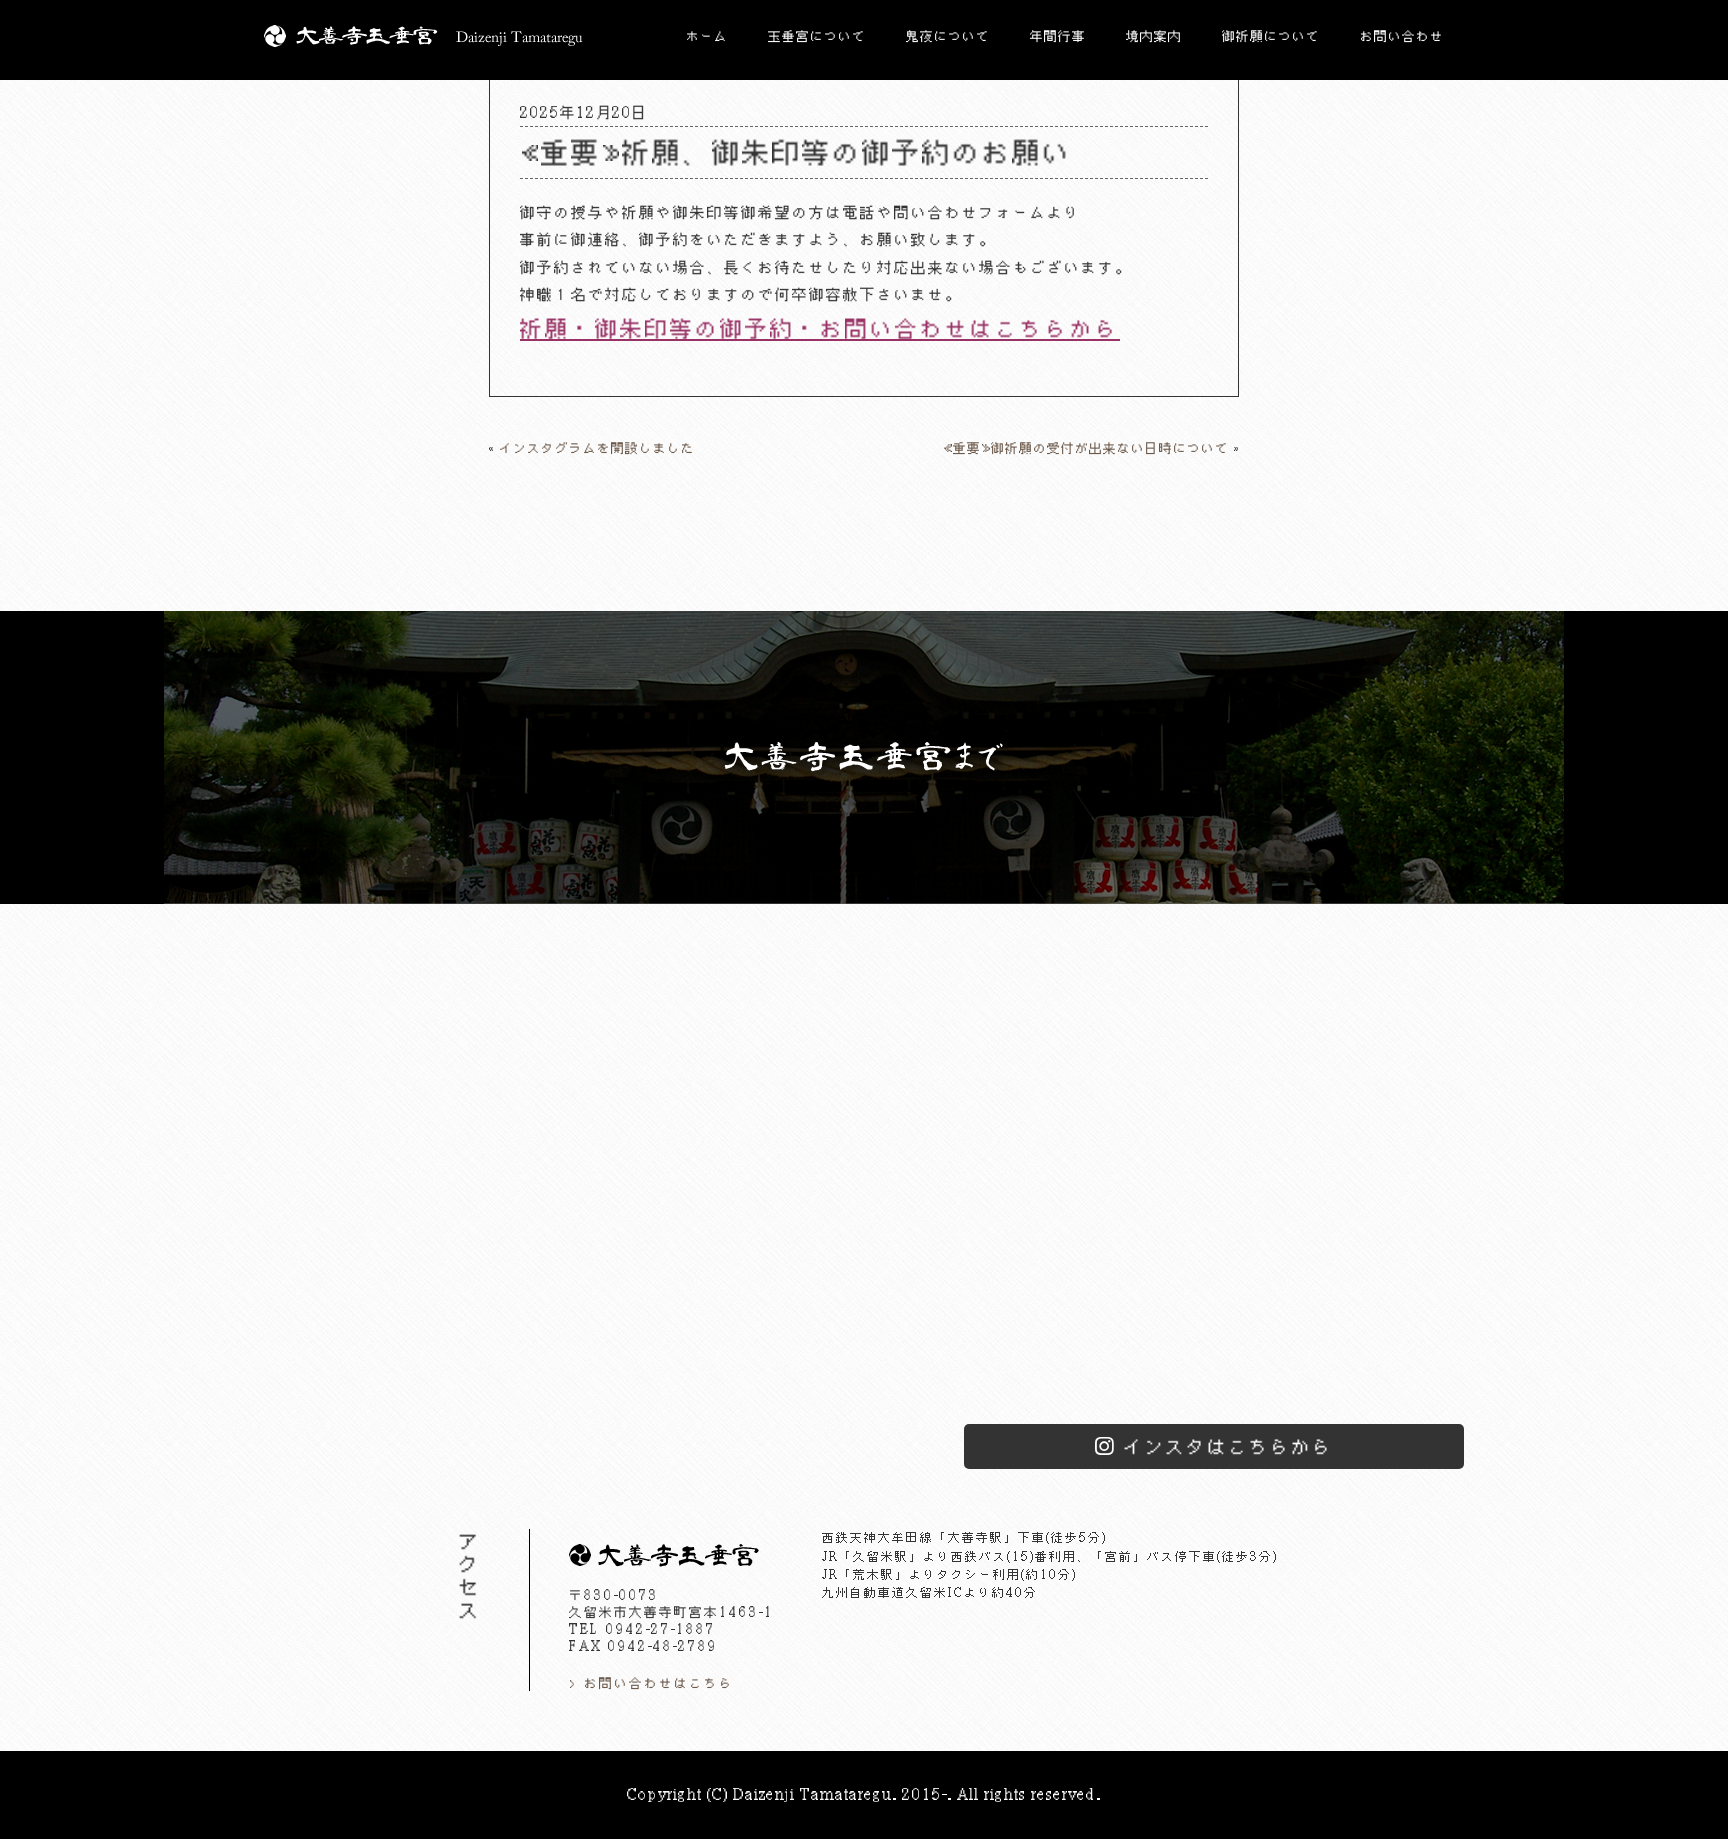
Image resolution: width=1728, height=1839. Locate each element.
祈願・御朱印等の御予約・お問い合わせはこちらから (820, 328)
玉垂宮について (817, 36)
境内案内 (1154, 36)
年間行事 (1058, 36)
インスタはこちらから (1228, 1446)
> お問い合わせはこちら (651, 1683)
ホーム (707, 36)
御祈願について (1271, 36)
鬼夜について (948, 36)
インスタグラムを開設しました (597, 448)
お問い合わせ (1402, 36)
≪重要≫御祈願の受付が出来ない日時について (1086, 448)
